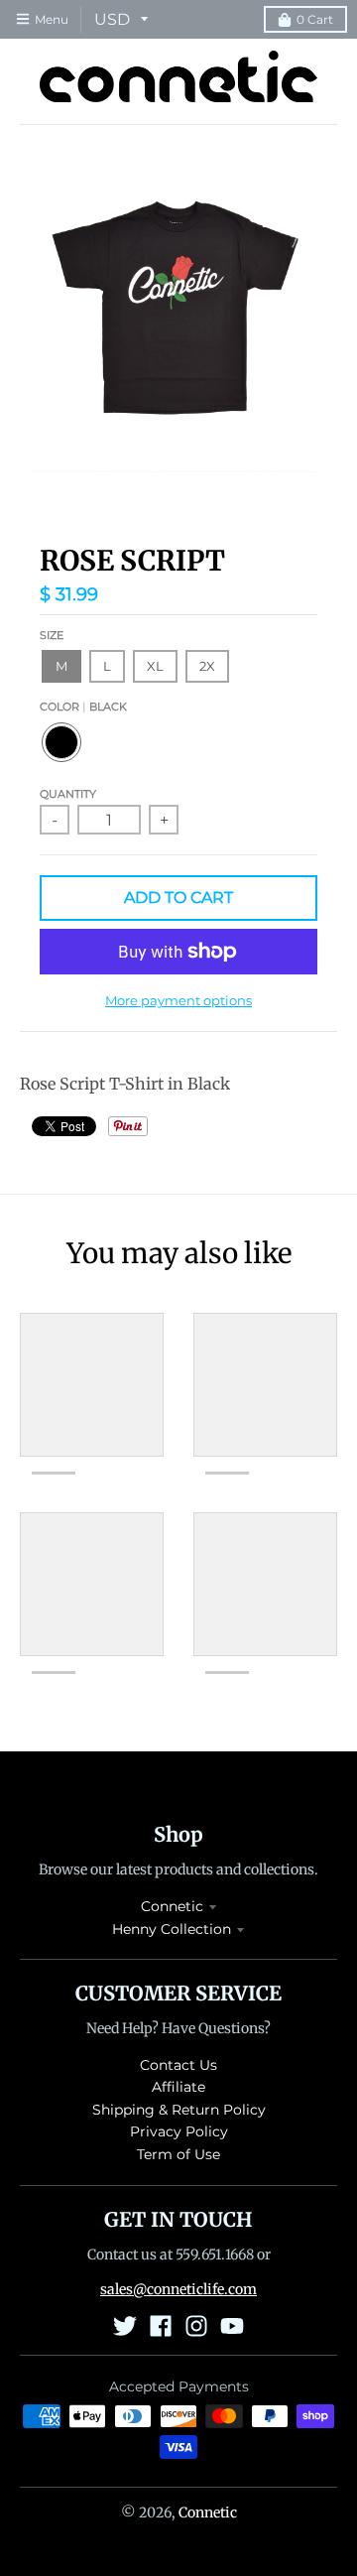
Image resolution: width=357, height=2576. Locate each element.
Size (52, 635)
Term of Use (178, 2154)
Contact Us (178, 2065)
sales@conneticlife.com (178, 2289)
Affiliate (178, 2087)
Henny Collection (172, 1929)
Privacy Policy (179, 2131)
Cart (315, 19)
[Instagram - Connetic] (196, 2326)
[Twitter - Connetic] (125, 2326)
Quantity (68, 794)
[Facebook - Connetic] (161, 2326)
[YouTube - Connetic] (232, 2326)
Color (83, 707)
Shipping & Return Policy (179, 2110)
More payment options (178, 1000)
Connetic (172, 1906)
